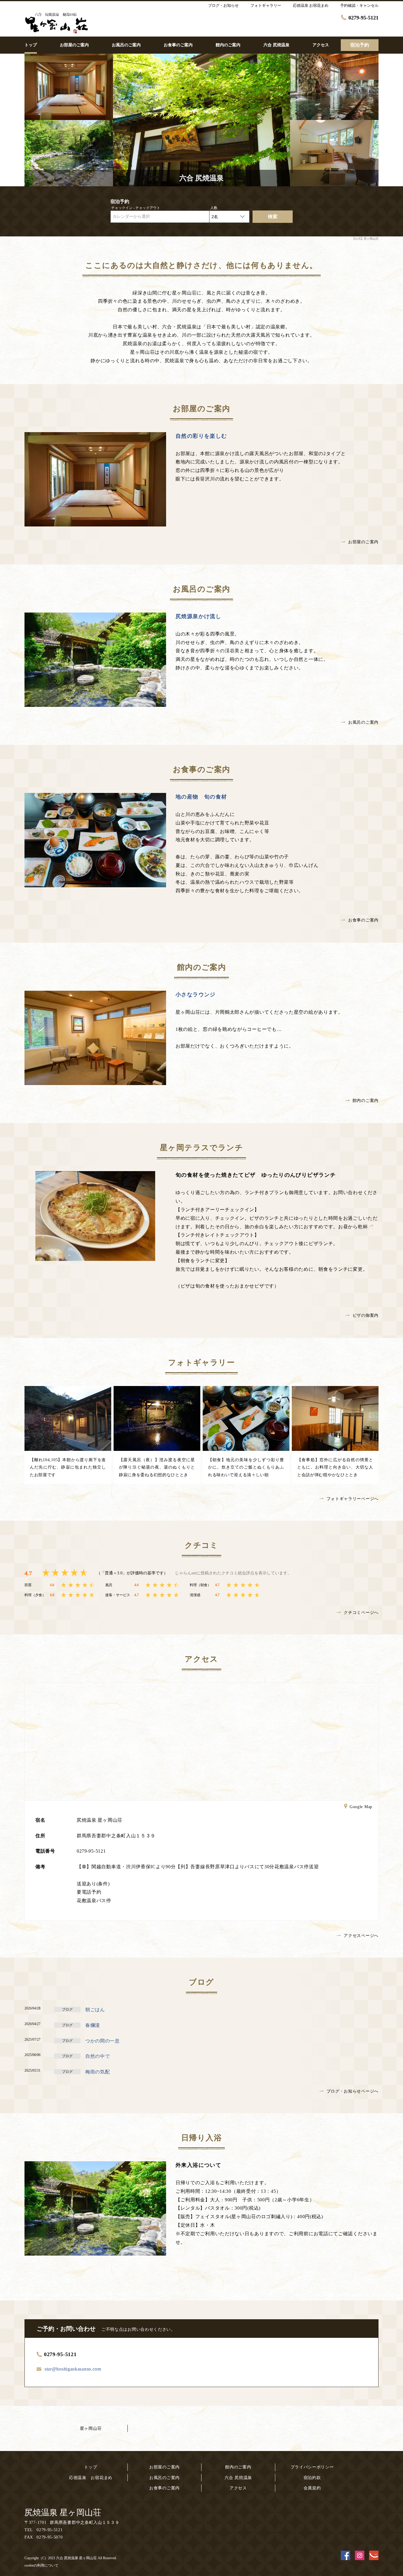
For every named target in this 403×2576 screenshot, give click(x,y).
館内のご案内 (366, 1101)
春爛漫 (93, 2025)
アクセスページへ (361, 1936)
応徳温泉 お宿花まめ (91, 2478)
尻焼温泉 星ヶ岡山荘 (63, 2512)
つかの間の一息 (103, 2041)
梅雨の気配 (98, 2072)
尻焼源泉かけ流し (198, 616)
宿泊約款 (312, 2478)
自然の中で (98, 2056)
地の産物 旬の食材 (201, 797)
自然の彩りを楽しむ (201, 436)
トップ (91, 2467)
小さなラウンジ (196, 995)
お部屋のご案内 (363, 542)
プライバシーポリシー (312, 2467)
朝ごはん (95, 2010)
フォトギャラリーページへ (353, 1499)
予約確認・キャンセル (359, 5)
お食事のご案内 (363, 920)
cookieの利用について (41, 2565)
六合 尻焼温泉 (238, 2478)
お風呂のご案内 (363, 722)
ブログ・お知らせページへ (353, 2091)
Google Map (361, 1807)
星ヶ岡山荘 (91, 2428)
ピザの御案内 (366, 1315)
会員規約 (312, 2488)
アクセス (238, 2488)
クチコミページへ (361, 1613)
